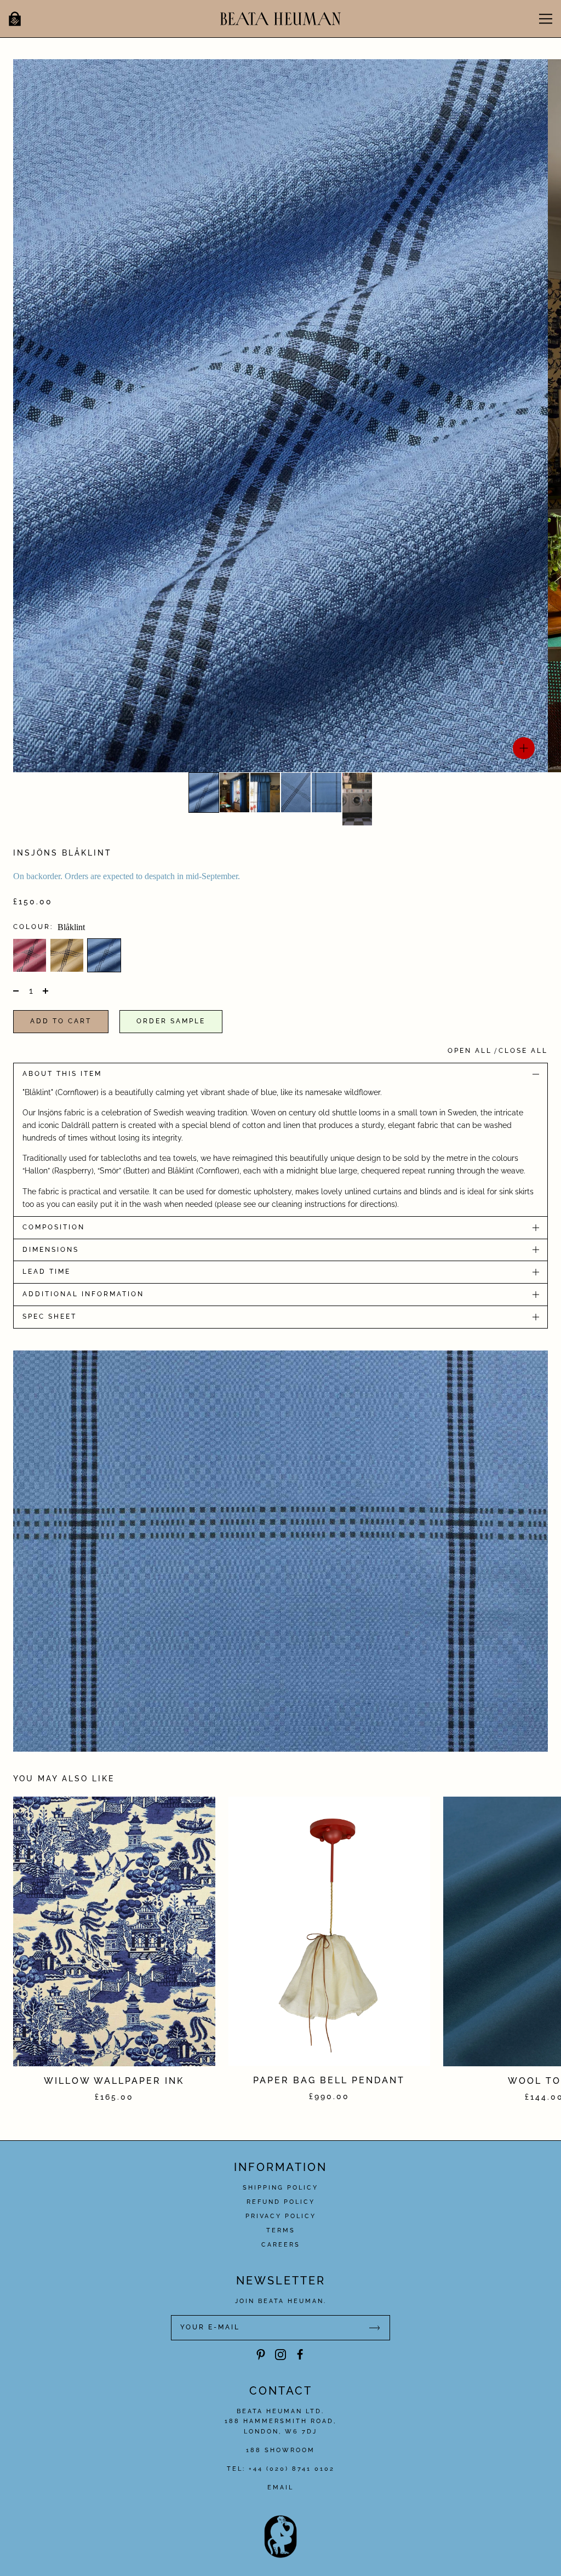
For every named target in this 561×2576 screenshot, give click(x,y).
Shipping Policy (280, 2188)
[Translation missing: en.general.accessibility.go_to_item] (204, 793)
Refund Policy (281, 2202)
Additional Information (83, 1294)
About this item (62, 1074)
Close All (523, 1051)
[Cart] (15, 19)
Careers (281, 2245)
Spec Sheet (50, 1317)
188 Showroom (280, 2450)
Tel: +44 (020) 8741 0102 (281, 2469)
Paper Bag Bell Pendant (329, 2080)
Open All (470, 1051)
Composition (54, 1227)
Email (280, 2487)
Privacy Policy (281, 2216)
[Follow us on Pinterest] (261, 2355)
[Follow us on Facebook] (300, 2355)
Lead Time (47, 1272)
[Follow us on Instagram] (280, 2355)
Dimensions (51, 1250)
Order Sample (171, 1021)
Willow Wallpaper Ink (114, 2081)
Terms (281, 2230)
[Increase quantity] (44, 991)
